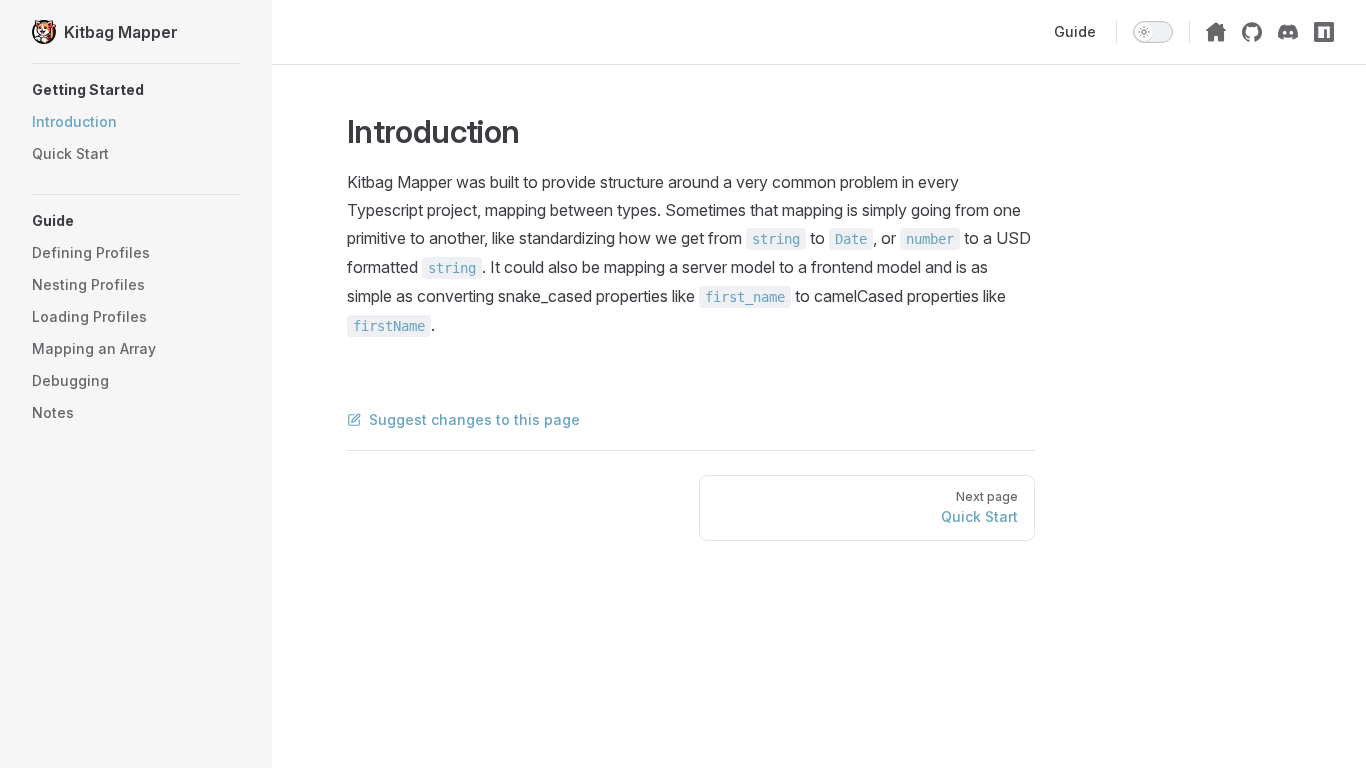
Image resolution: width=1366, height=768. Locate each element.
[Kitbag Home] (1216, 32)
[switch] (1153, 32)
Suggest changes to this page (474, 419)
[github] (1252, 32)
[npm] (1324, 32)
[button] (136, 90)
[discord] (1288, 32)
